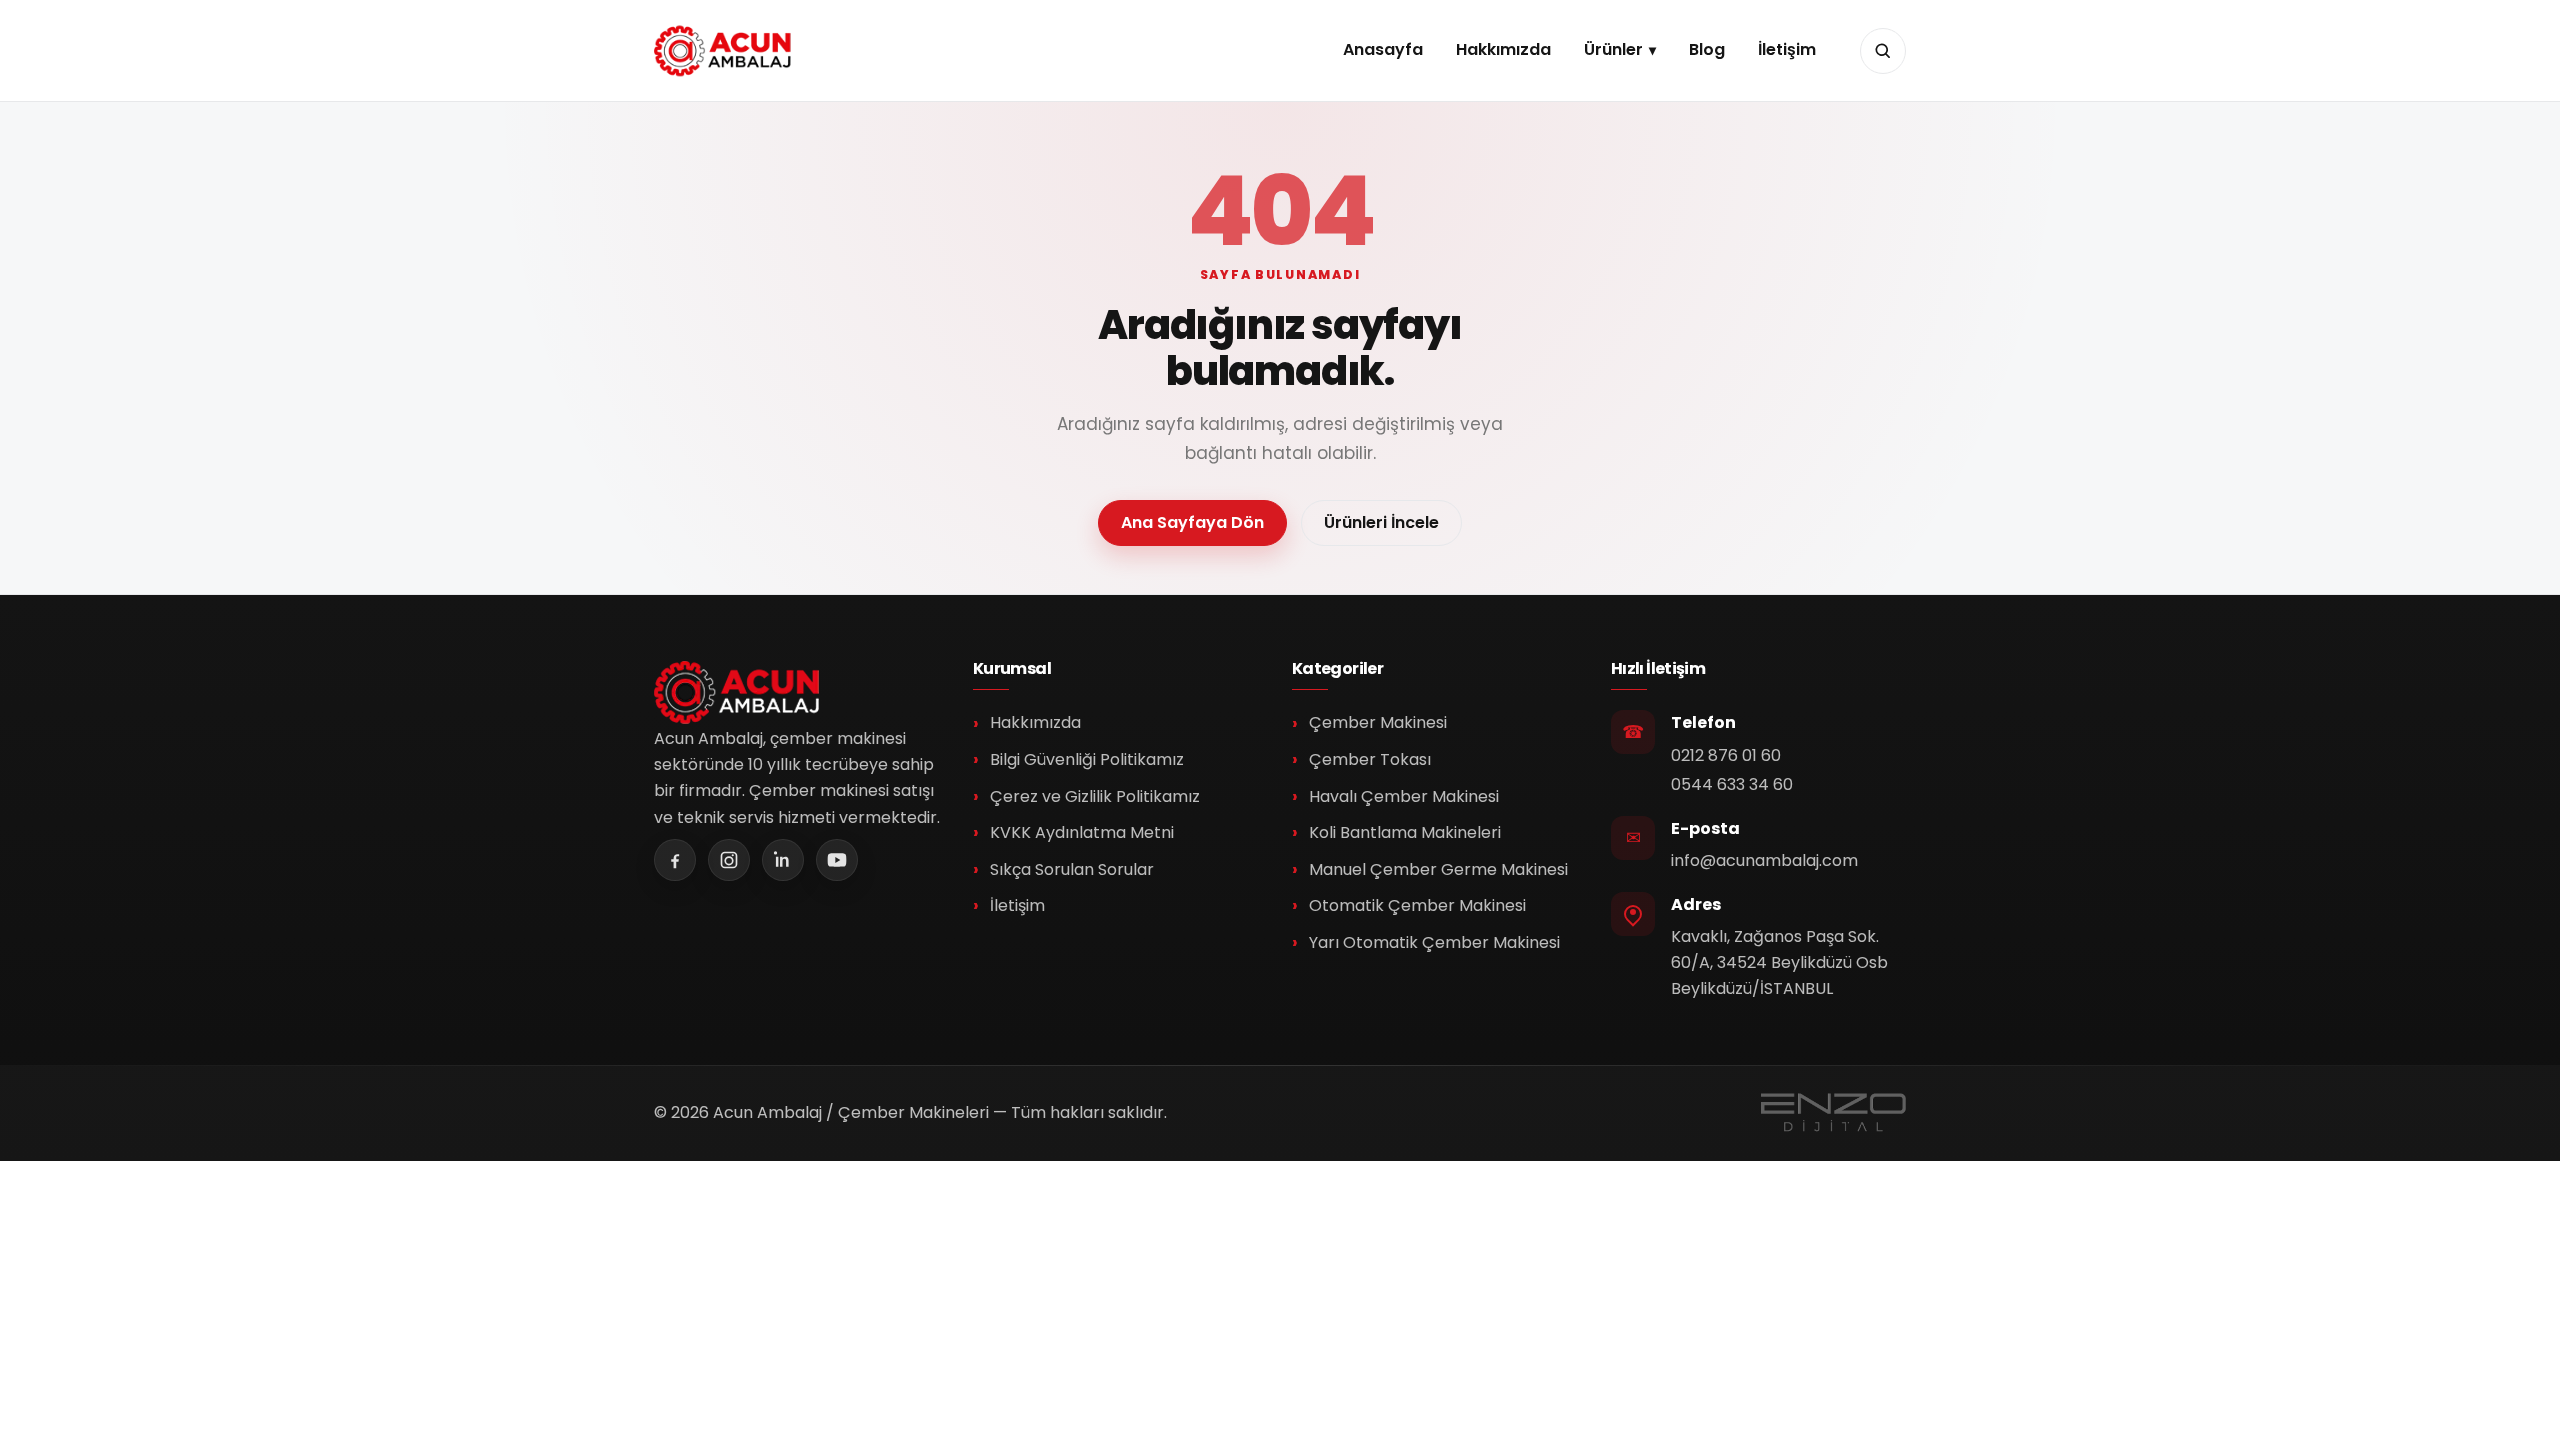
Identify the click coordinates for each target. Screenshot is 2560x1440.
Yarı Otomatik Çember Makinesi (1434, 942)
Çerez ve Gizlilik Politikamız (1095, 796)
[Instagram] (729, 860)
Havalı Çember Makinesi (1404, 796)
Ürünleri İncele (1381, 522)
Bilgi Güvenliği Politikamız (1087, 759)
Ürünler (1613, 49)
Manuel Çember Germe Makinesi (1438, 869)
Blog (1707, 49)
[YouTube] (837, 860)
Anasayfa (1383, 49)
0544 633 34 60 (1732, 784)
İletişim (1787, 49)
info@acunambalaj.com (1764, 860)
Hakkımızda (1503, 49)
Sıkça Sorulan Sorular (1072, 869)
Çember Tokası (1370, 759)
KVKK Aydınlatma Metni (1082, 832)
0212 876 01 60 (1726, 755)
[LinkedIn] (783, 860)
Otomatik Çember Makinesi (1417, 905)
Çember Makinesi (1378, 722)
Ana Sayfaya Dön (1192, 522)
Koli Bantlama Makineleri (1405, 832)
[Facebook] (675, 860)
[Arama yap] (1883, 51)
